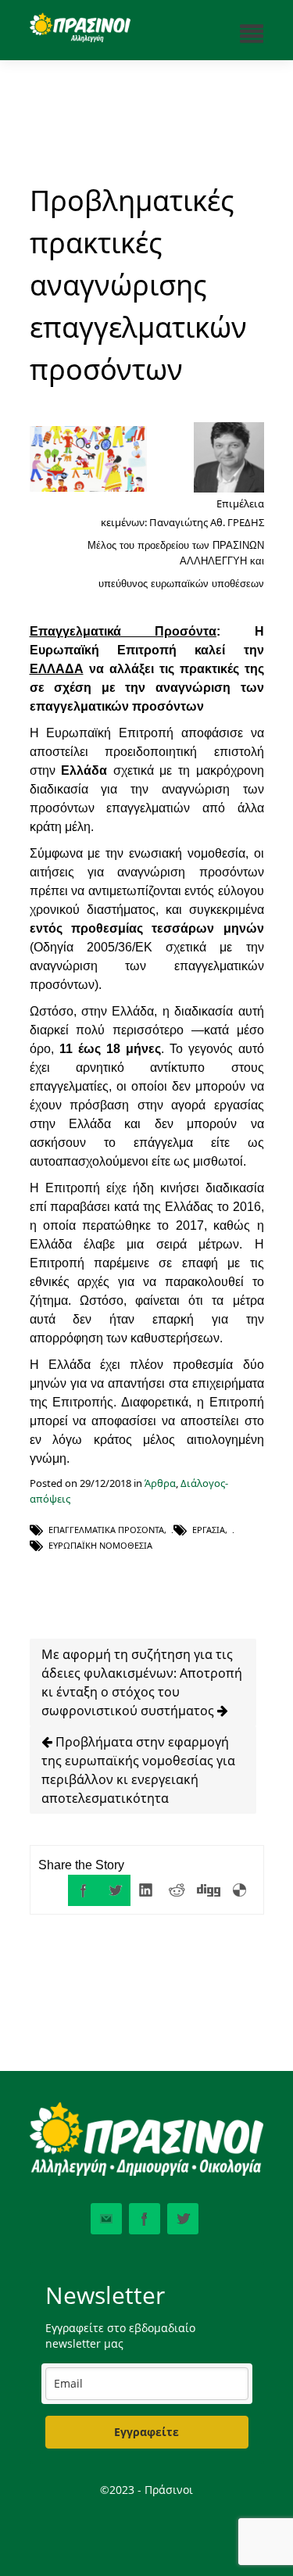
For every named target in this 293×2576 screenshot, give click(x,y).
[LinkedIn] (146, 1890)
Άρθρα (160, 1483)
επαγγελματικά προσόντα (106, 1530)
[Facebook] (84, 1890)
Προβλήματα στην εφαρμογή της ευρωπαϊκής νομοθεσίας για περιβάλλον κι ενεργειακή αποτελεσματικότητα (138, 1770)
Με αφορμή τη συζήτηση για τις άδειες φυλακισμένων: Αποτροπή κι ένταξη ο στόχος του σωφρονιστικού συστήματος (142, 1682)
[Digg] (209, 1890)
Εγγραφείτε (146, 2432)
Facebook (145, 2219)
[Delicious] (240, 1890)
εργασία (209, 1530)
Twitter (183, 2219)
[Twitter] (115, 1890)
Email (106, 2219)
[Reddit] (177, 1890)
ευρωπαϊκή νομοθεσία (100, 1545)
